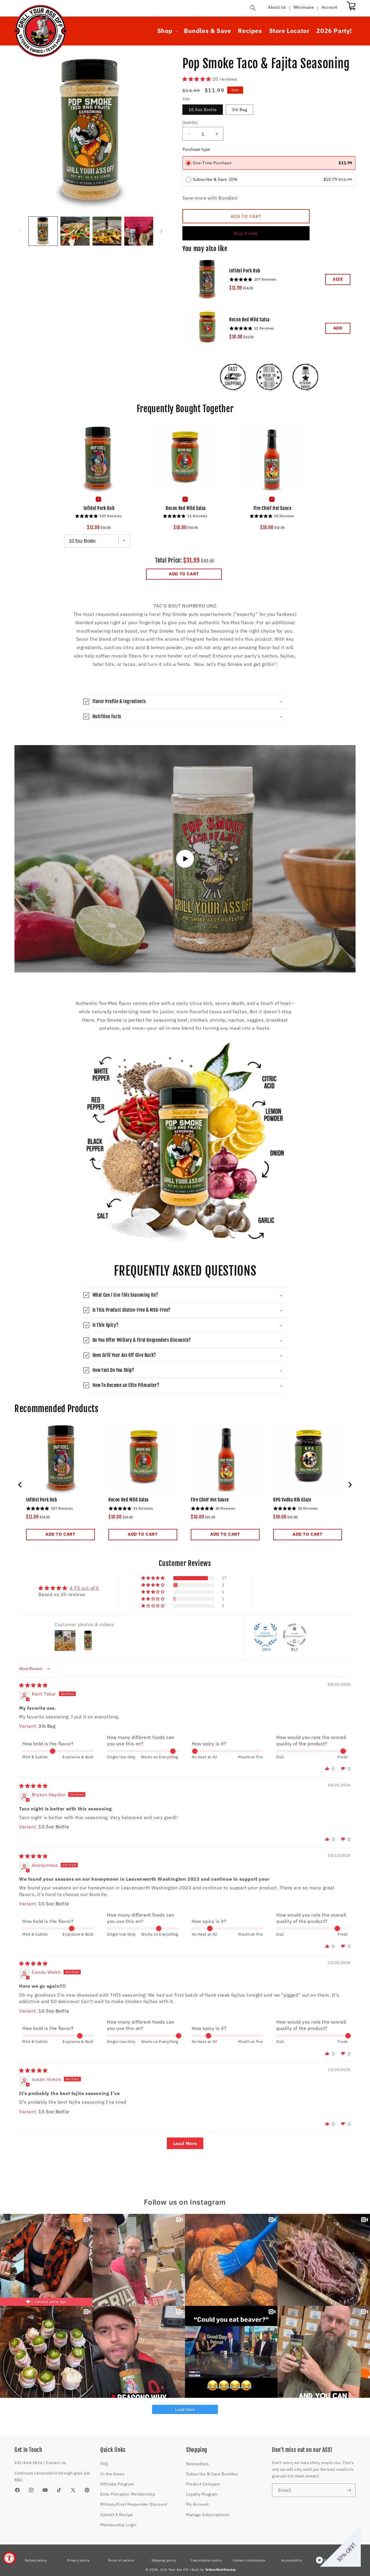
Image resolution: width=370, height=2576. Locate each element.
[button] (253, 8)
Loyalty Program (202, 2494)
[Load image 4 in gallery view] (139, 231)
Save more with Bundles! (210, 198)
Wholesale (304, 7)
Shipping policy (164, 2560)
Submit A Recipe (117, 2515)
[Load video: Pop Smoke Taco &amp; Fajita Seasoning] (185, 859)
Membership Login (119, 2525)
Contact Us (56, 2463)
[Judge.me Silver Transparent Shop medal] (295, 1635)
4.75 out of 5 (84, 1588)
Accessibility (292, 2560)
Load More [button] (185, 2143)
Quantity (190, 122)
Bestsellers (198, 2464)
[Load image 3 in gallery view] (107, 231)
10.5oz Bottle (203, 110)
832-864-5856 (28, 2463)
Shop (165, 31)
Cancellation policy (206, 2560)
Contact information (249, 2560)
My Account (198, 2504)
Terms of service (121, 2560)
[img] (33, 1685)
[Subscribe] (349, 2490)
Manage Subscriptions (208, 2515)
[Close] (318, 2559)
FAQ (104, 2464)
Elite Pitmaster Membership (128, 2494)
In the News (112, 2474)
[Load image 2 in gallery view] (75, 231)
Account (330, 7)
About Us (277, 7)
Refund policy (36, 2560)
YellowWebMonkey (221, 2570)
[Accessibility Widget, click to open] (9, 2558)
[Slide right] (162, 231)
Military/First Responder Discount (134, 2504)
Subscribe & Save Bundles (212, 2474)
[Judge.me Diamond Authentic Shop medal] (265, 1635)
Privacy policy (78, 2560)
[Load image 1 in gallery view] (43, 231)
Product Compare (203, 2484)
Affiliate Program (117, 2484)
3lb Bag (239, 110)
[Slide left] (21, 231)
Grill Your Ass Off (175, 2570)
